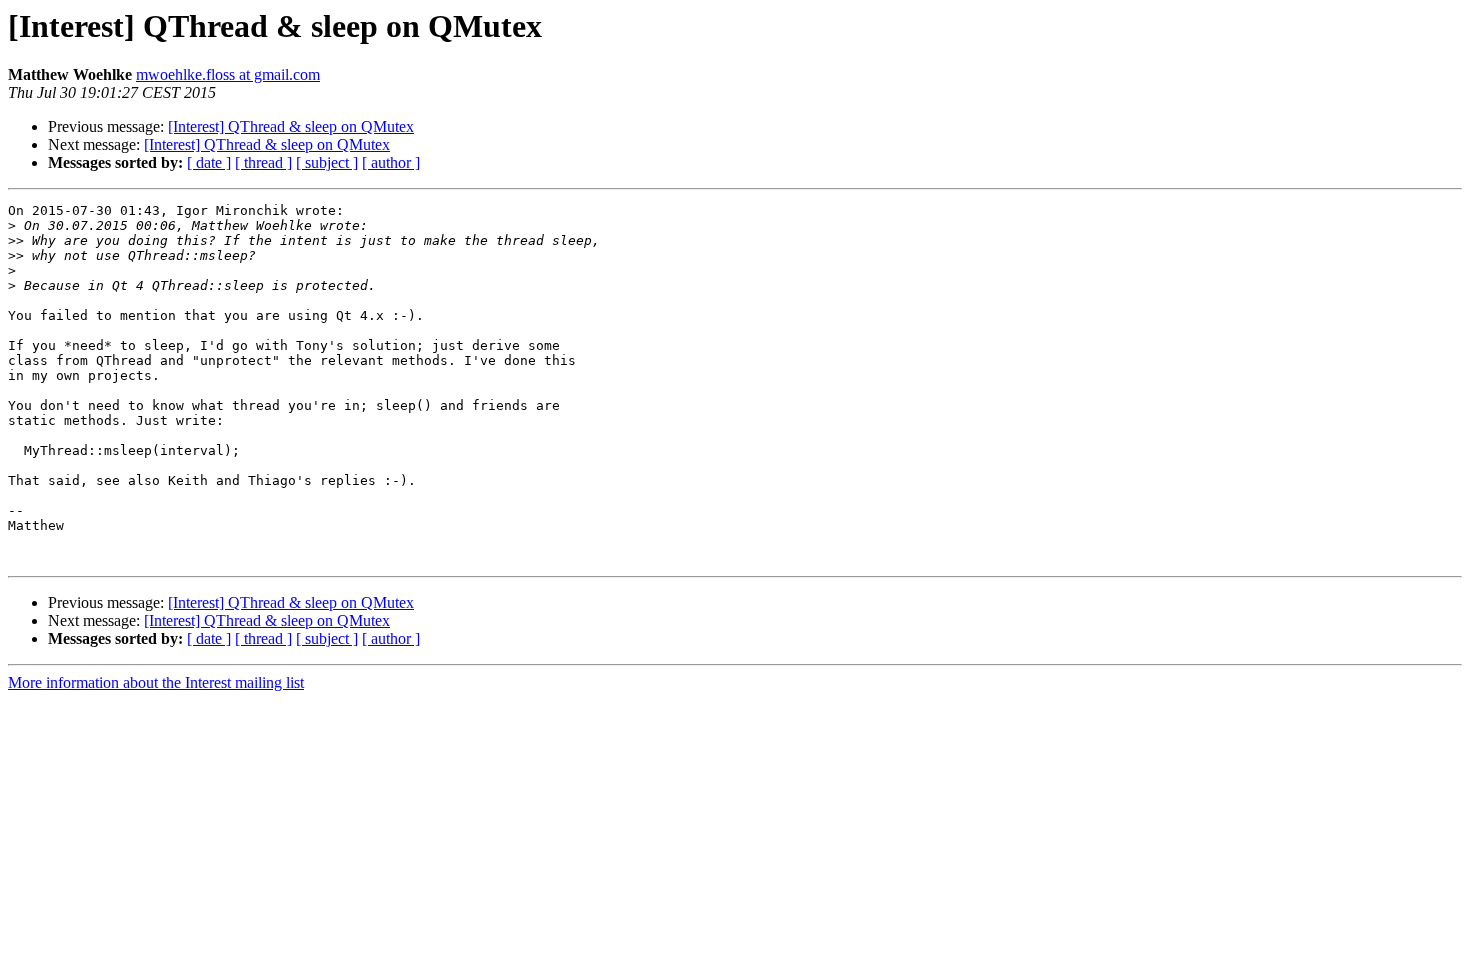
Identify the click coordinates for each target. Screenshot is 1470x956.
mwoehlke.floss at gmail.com (228, 74)
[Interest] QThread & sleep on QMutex (291, 126)
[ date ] (209, 162)
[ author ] (391, 162)
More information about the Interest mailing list (156, 682)
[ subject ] (327, 162)
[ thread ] (263, 162)
